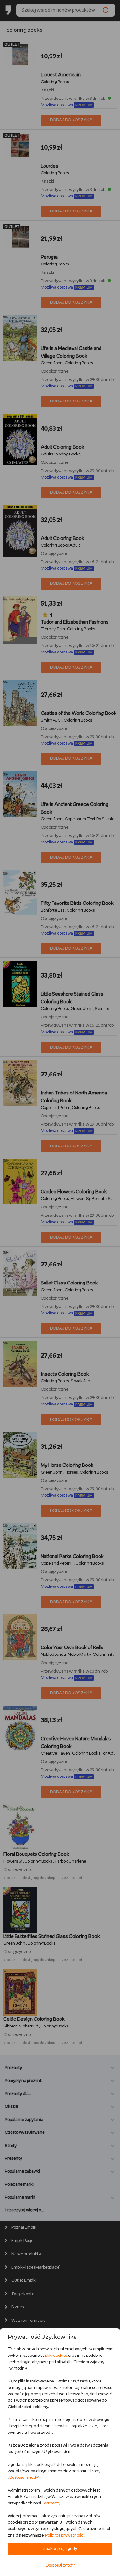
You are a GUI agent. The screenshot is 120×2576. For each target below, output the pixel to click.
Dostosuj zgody (24, 2478)
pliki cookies (56, 2356)
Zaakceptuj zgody (60, 2549)
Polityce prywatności (65, 2535)
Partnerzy (51, 2503)
